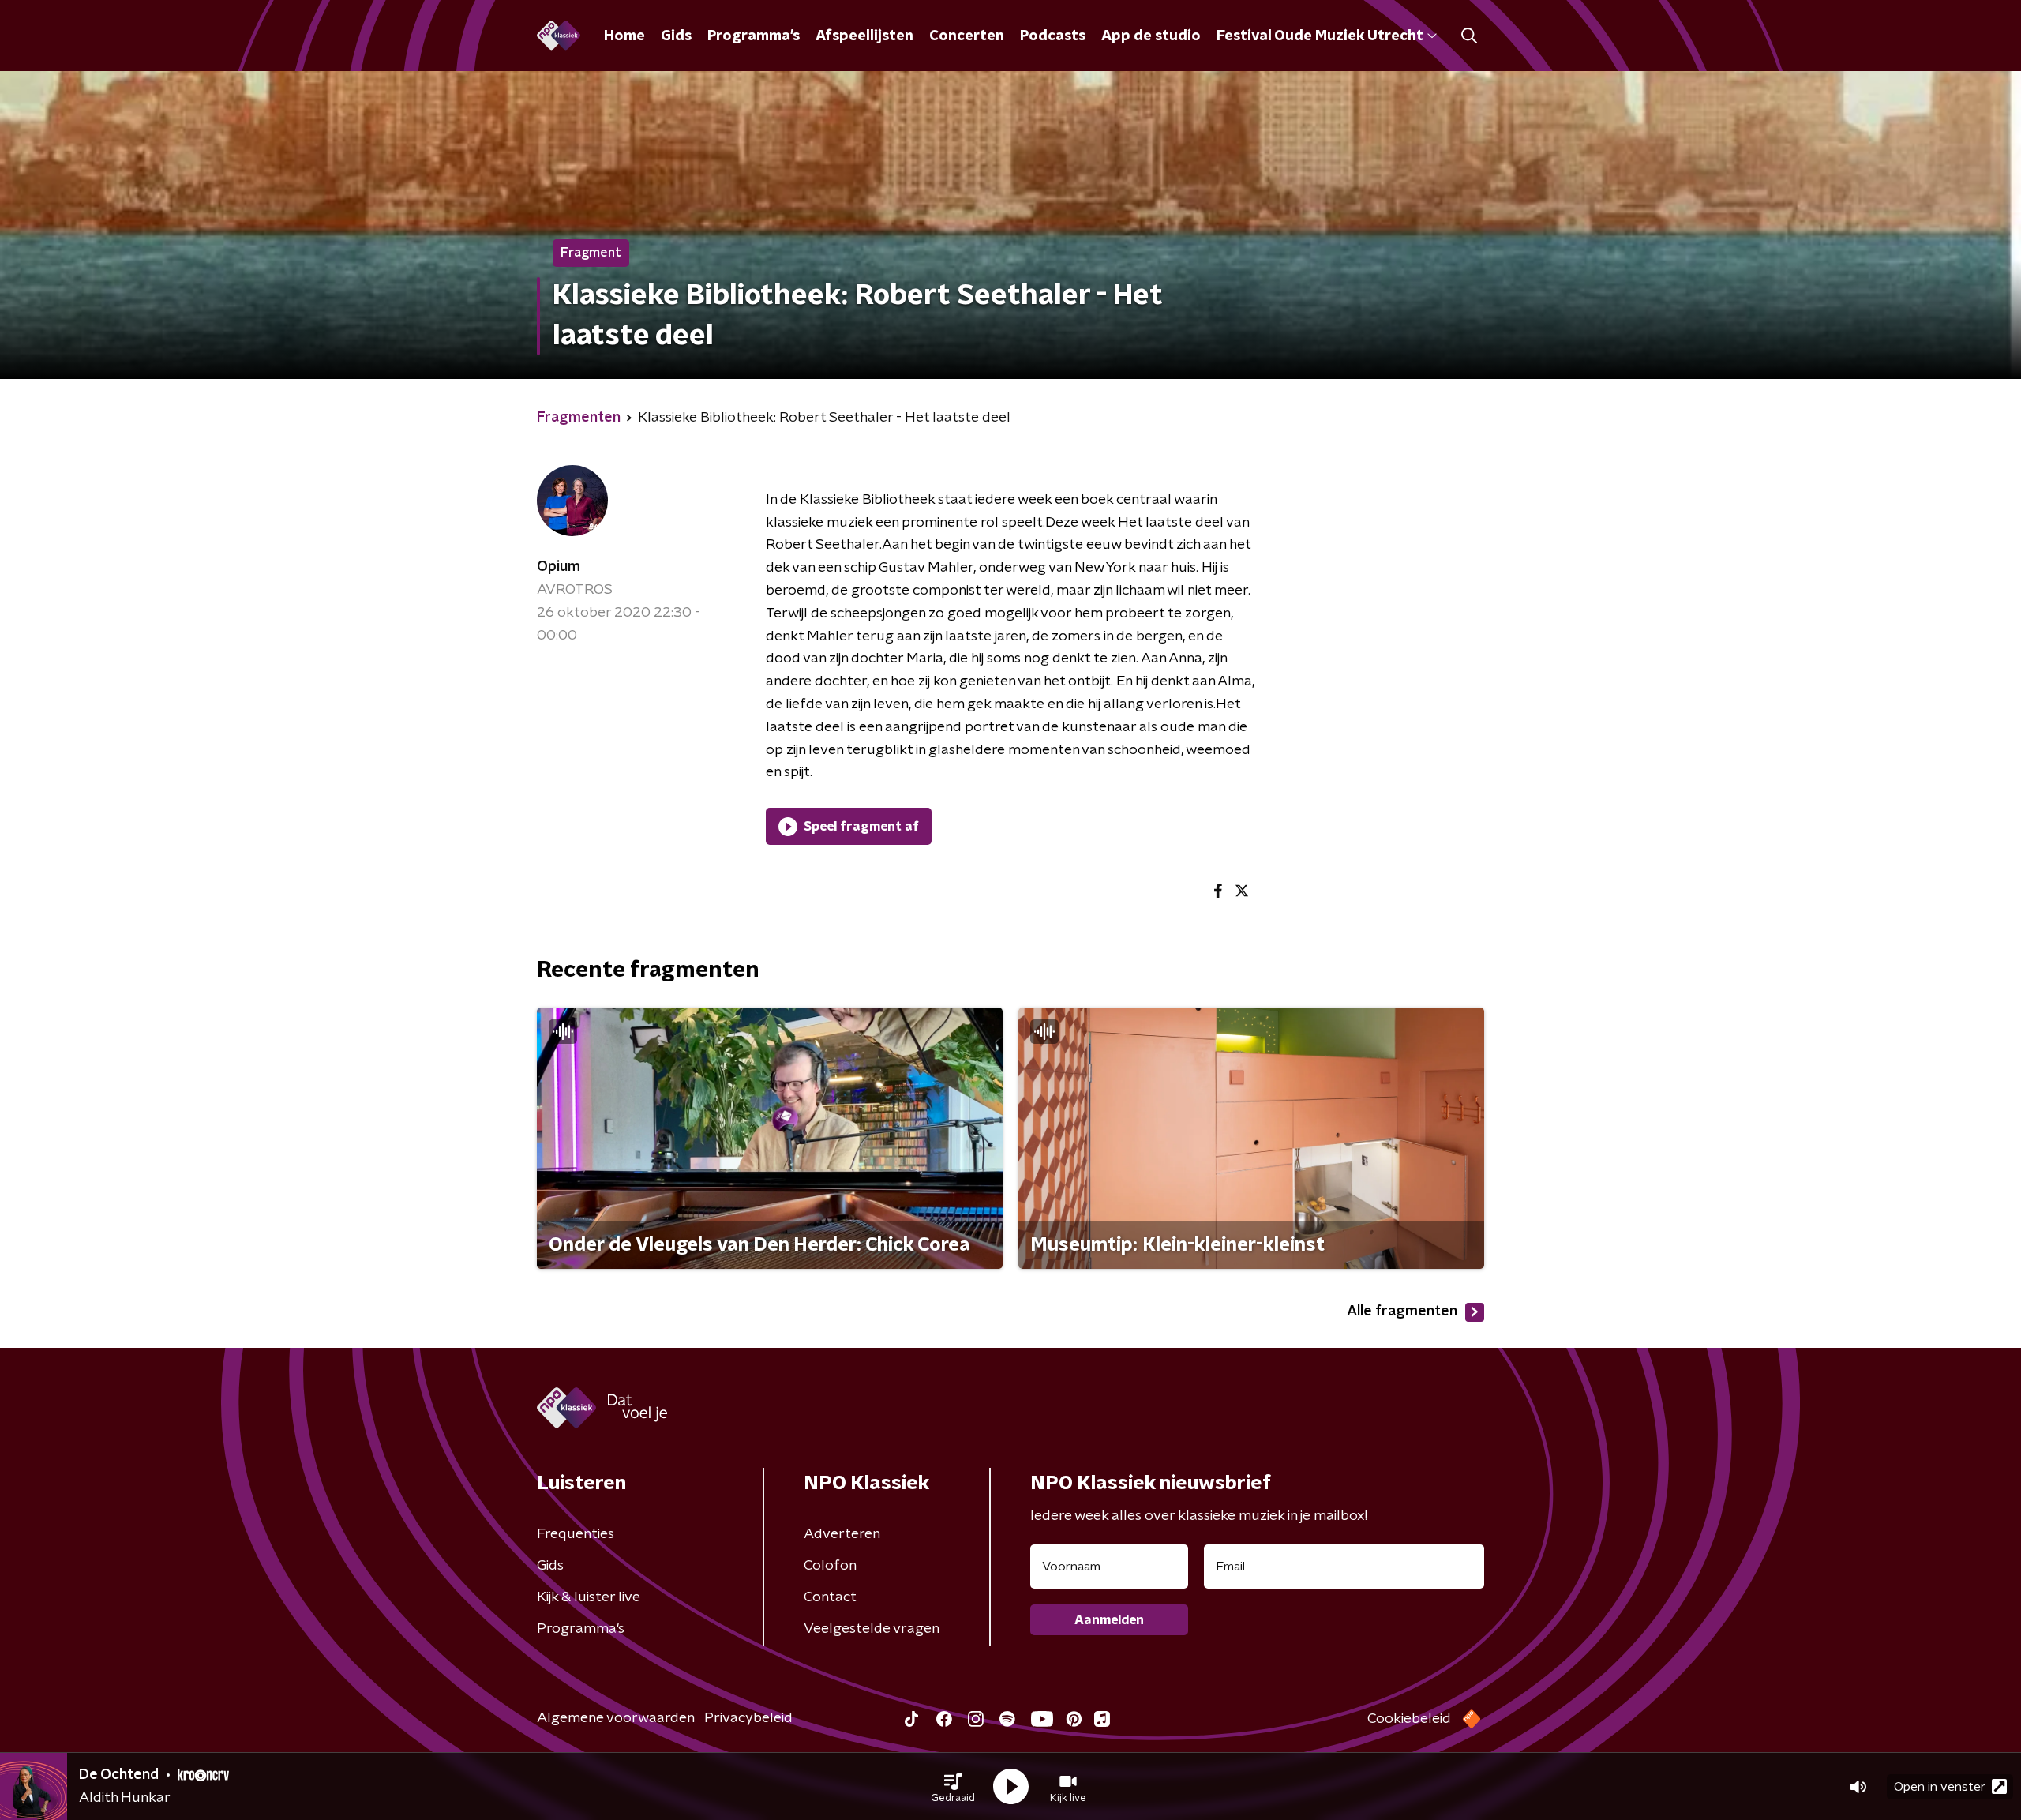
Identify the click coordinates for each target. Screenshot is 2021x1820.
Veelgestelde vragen (872, 1629)
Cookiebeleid (1409, 1719)
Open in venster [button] (1940, 1787)
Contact (830, 1597)
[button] (953, 1787)
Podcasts (1053, 36)
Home (624, 36)
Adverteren (842, 1534)
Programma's (754, 36)
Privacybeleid (748, 1718)
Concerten (967, 36)
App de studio (1151, 36)
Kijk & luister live (589, 1597)
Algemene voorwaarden (616, 1718)
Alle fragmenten (1402, 1312)
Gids (676, 36)
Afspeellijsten (864, 36)
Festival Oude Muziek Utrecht (1320, 36)
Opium (559, 567)
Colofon (830, 1566)
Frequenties (576, 1534)
